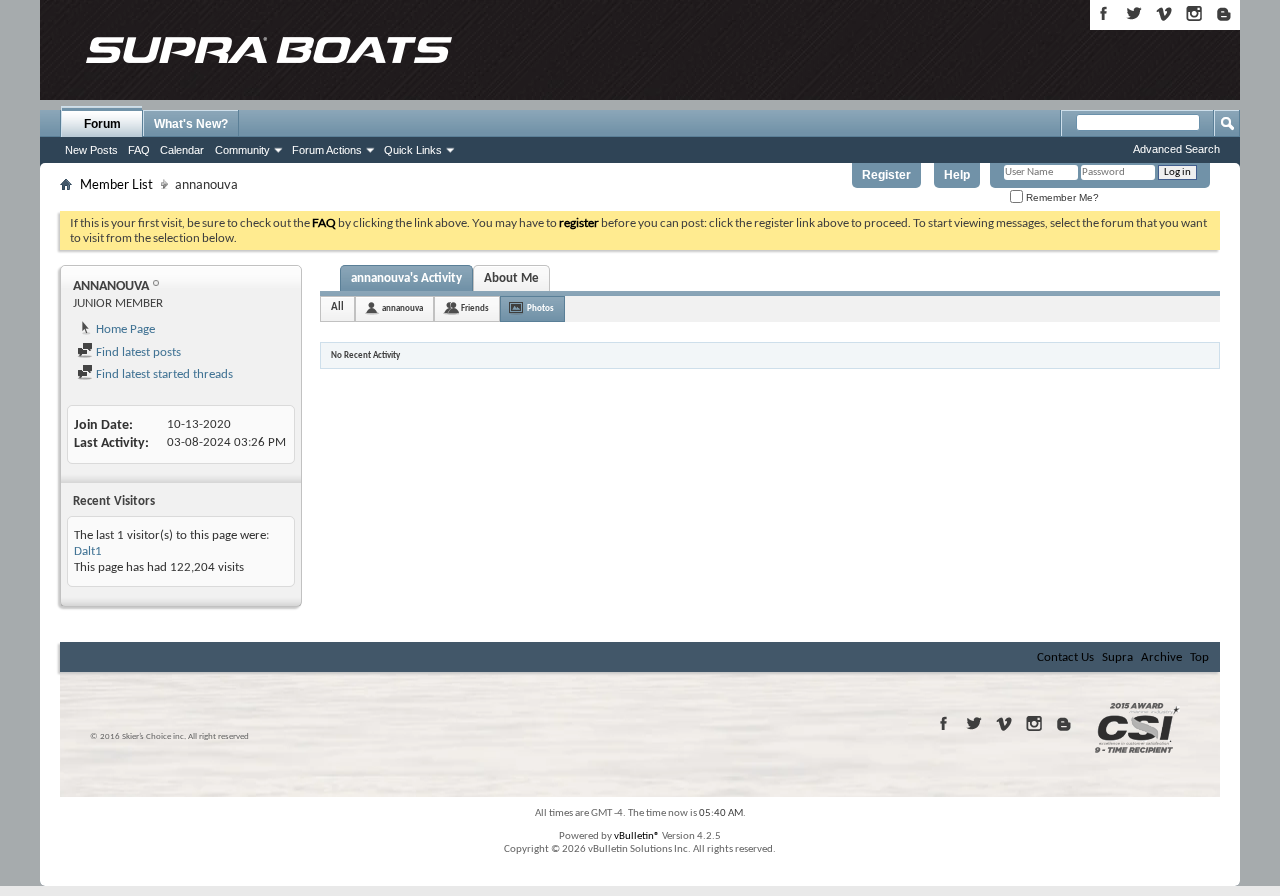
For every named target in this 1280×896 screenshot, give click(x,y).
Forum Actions (327, 150)
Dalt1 (88, 551)
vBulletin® (637, 836)
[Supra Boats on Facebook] (1104, 13)
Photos (540, 308)
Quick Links (413, 150)
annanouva (402, 308)
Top (1199, 657)
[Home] (268, 50)
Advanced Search (1176, 149)
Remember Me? (1061, 197)
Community (242, 150)
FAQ (139, 150)
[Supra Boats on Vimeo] (1164, 13)
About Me (511, 278)
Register (886, 175)
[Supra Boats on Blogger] (1224, 13)
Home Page (124, 329)
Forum (102, 124)
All (337, 307)
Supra (1117, 657)
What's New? (191, 124)
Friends (475, 308)
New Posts (91, 150)
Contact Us (1065, 657)
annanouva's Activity (406, 278)
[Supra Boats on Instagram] (1194, 13)
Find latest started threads (163, 374)
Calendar (182, 150)
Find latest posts (137, 352)
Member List (116, 184)
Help (957, 175)
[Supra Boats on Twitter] (1134, 13)
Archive (1161, 657)
